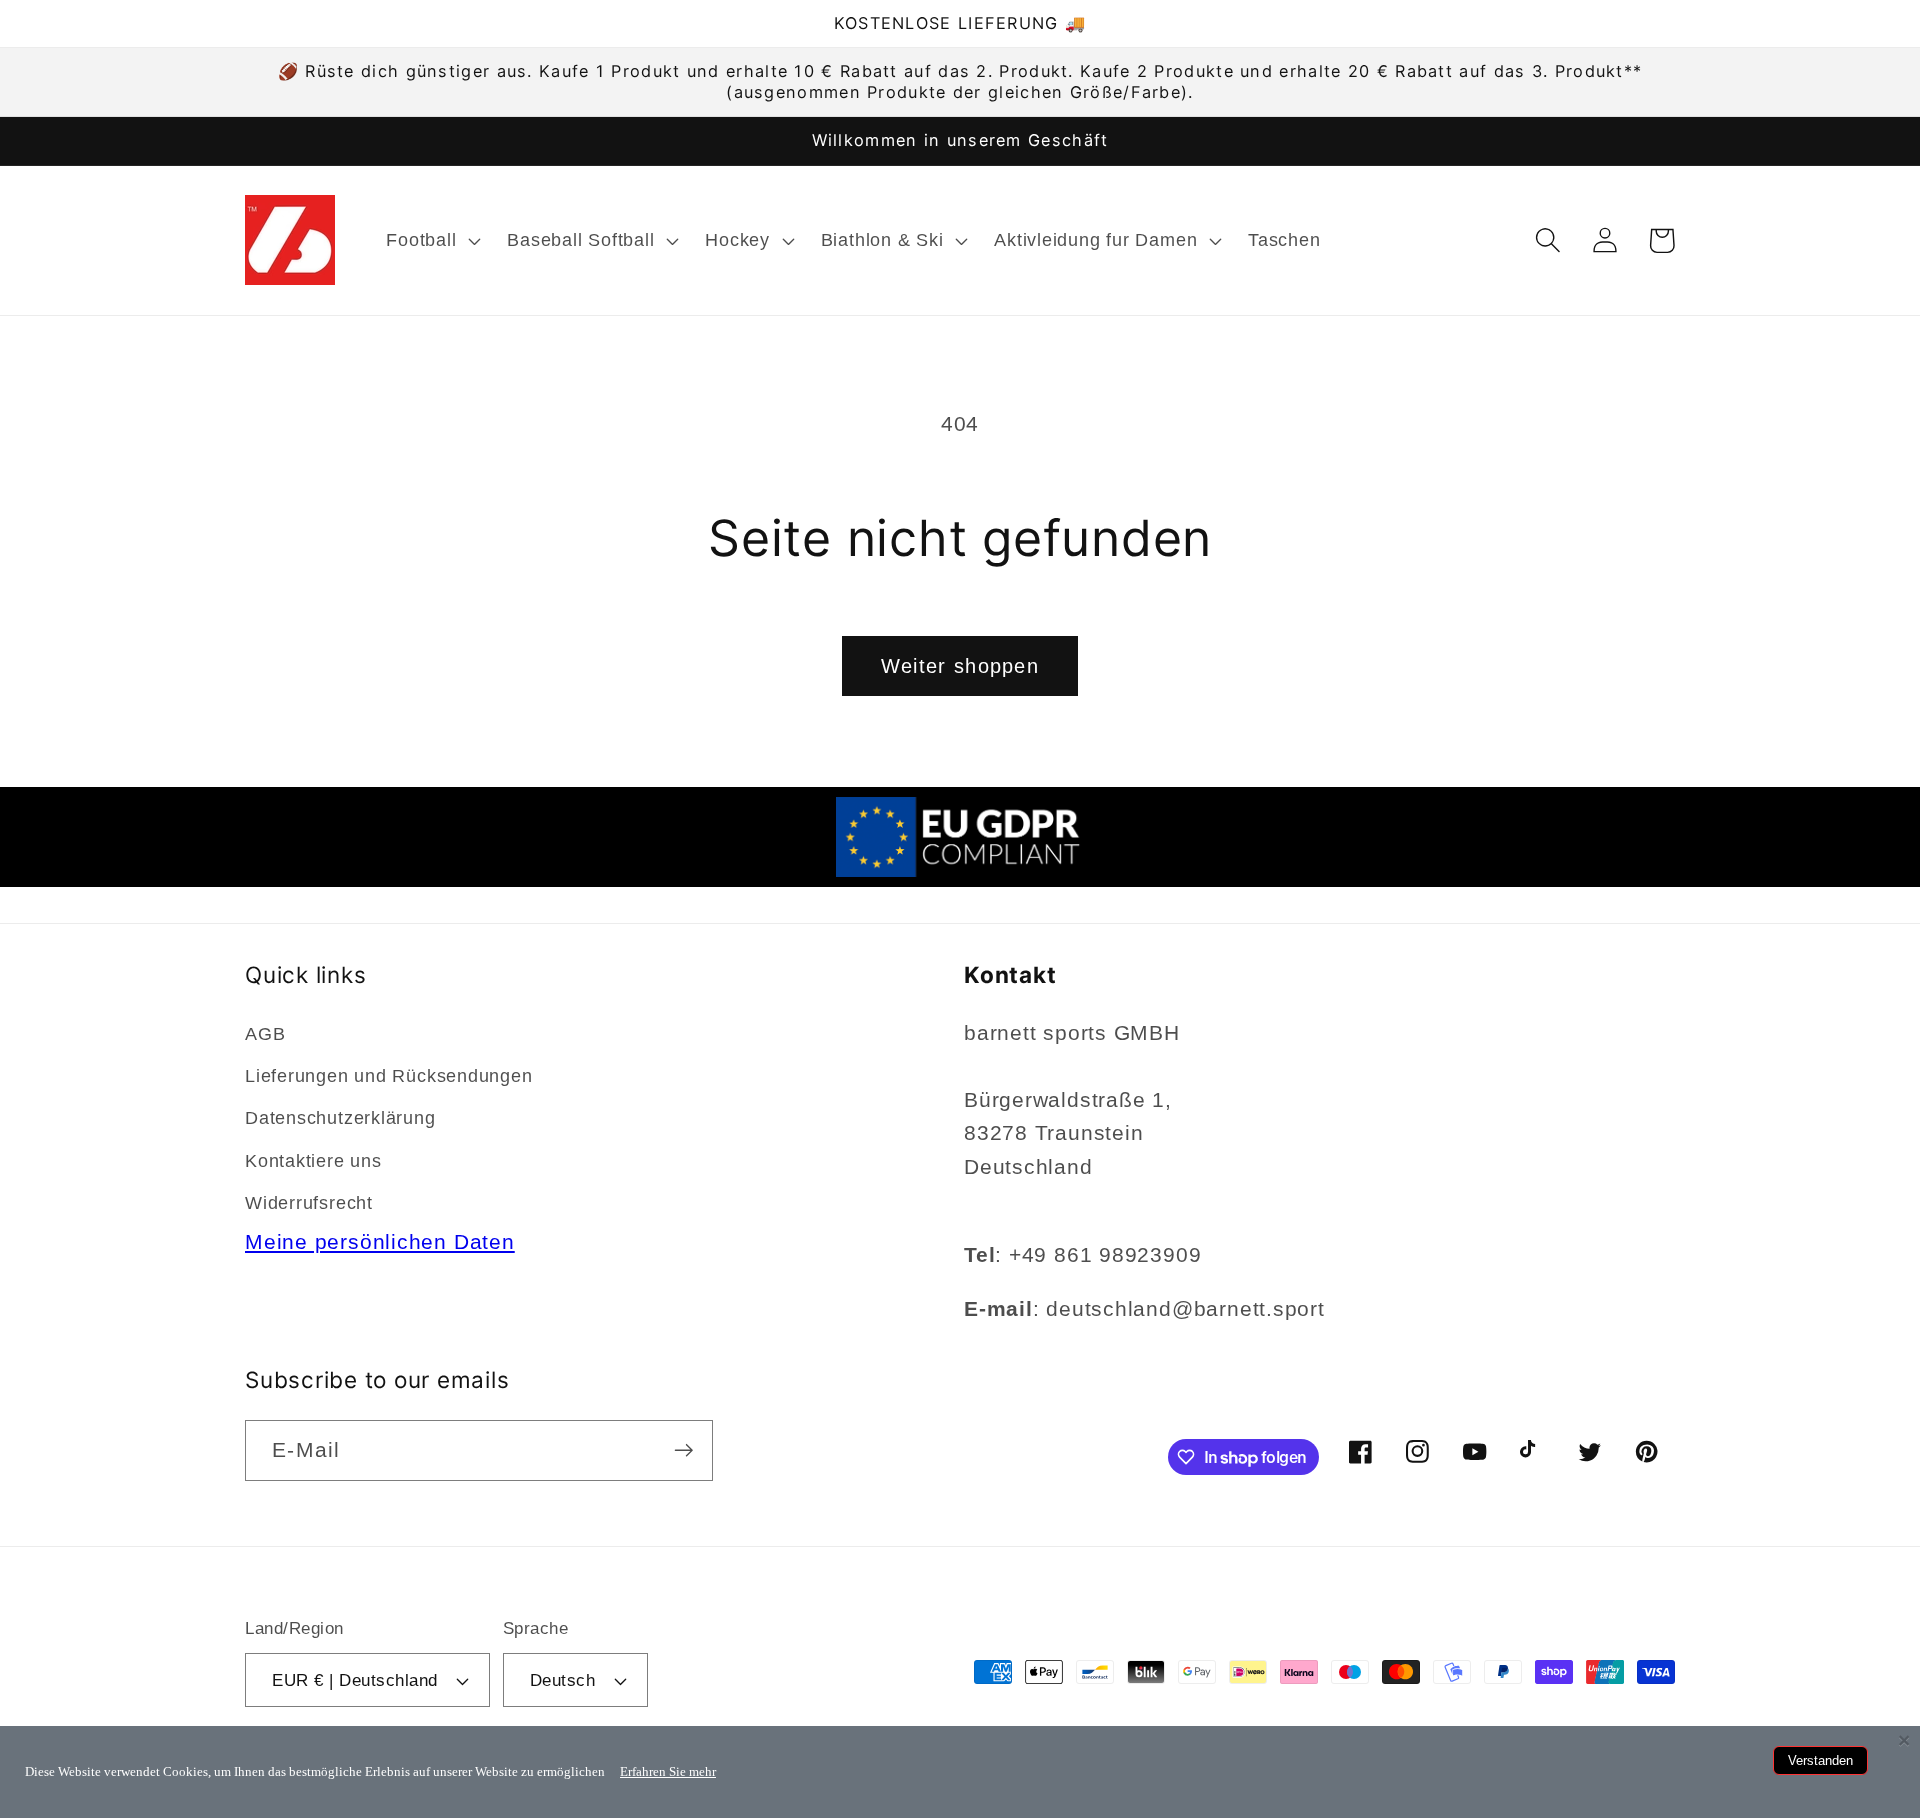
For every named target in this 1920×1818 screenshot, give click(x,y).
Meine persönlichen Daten (380, 1241)
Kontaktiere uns (313, 1161)
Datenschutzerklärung (340, 1118)
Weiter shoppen (960, 666)
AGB (265, 1034)
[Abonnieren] (683, 1450)
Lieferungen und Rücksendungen (389, 1076)
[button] (431, 240)
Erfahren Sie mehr (668, 1771)
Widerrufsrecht (309, 1203)
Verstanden (1820, 1760)
